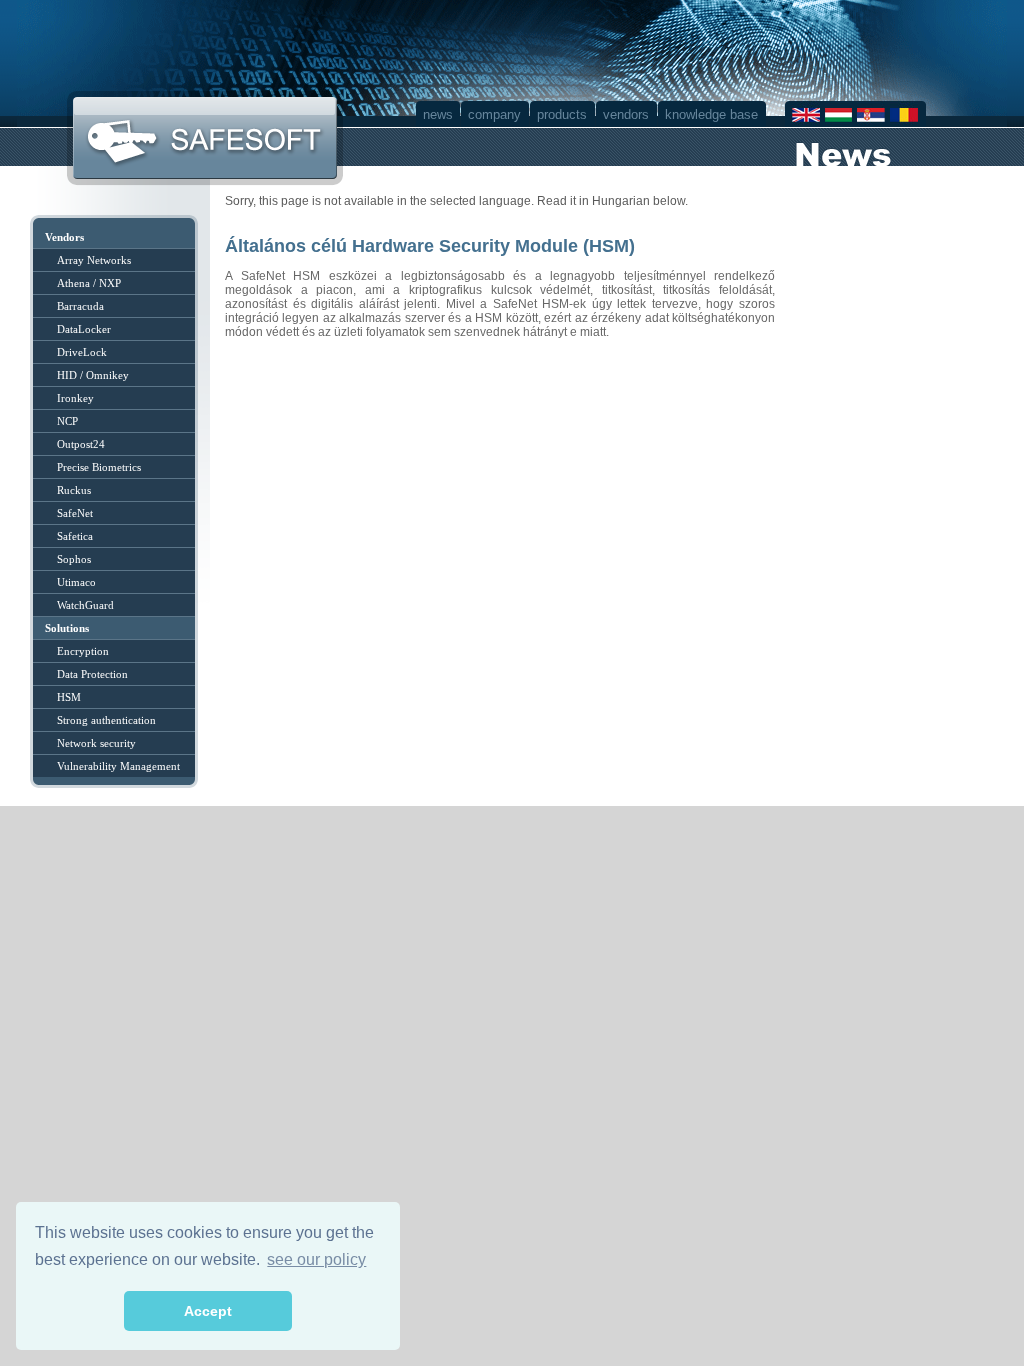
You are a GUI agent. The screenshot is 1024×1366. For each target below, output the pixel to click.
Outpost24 (81, 444)
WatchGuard (85, 605)
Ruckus (74, 490)
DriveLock (82, 352)
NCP (67, 421)
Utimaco (76, 582)
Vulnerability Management (118, 766)
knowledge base (711, 114)
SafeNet (75, 513)
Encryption (83, 651)
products (562, 114)
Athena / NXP (89, 283)
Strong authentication (106, 720)
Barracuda (80, 306)
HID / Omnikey (93, 375)
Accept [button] (208, 1311)
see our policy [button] (316, 1259)
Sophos (74, 559)
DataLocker (84, 329)
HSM (69, 697)
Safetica (75, 536)
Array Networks (94, 260)
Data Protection (92, 674)
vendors (626, 114)
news (438, 114)
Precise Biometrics (99, 467)
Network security (96, 743)
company (494, 114)
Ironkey (75, 398)
